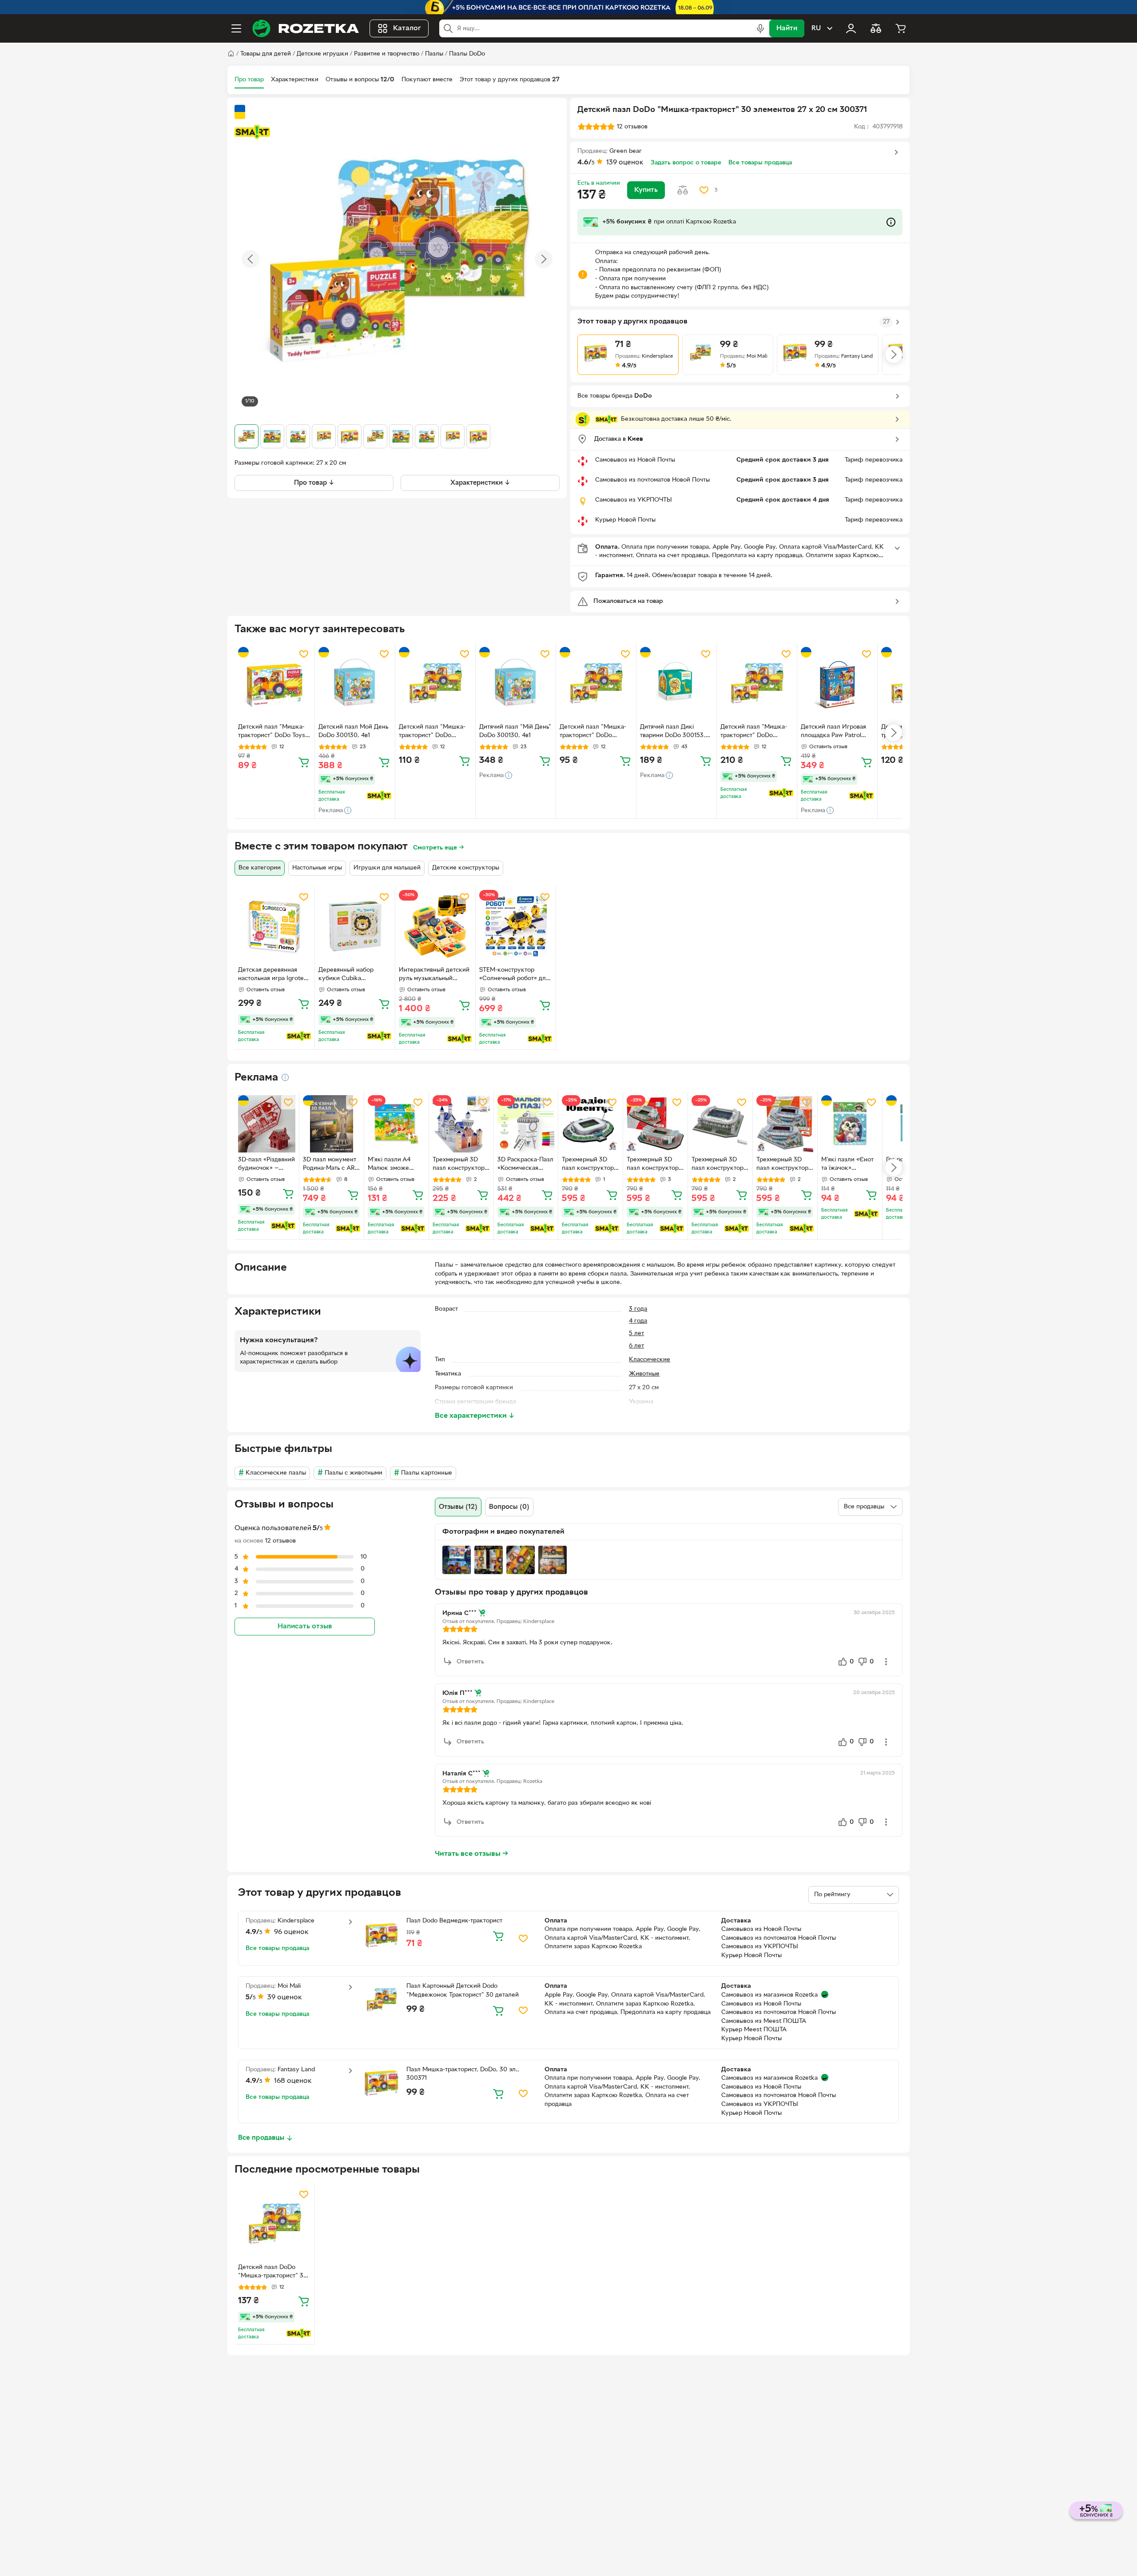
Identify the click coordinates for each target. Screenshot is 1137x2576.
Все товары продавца (760, 163)
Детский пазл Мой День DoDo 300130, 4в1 (353, 731)
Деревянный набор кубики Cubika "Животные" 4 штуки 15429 (349, 975)
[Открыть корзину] (901, 28)
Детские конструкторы (466, 868)
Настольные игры (317, 868)
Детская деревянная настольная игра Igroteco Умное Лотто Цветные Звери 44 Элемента (274, 975)
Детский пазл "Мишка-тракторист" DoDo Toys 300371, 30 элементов (272, 732)
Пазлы (434, 54)
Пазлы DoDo (467, 54)
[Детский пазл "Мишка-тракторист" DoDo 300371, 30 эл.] (435, 683)
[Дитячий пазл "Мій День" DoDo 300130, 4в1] (516, 683)
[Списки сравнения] (876, 28)
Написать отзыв (305, 1626)
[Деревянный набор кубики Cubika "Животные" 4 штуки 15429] (355, 926)
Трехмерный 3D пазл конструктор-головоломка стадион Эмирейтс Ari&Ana (783, 1165)
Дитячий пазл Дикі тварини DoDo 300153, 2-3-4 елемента (673, 732)
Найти (787, 28)
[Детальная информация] (285, 1077)
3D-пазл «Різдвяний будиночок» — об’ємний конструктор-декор (266, 1165)
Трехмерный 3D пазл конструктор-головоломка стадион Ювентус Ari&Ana (589, 1165)
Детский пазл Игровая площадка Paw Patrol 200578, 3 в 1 (833, 732)
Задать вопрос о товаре (686, 163)
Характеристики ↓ (480, 483)
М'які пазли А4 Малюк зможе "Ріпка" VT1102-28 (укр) (394, 1165)
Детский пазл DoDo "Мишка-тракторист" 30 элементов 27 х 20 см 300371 (273, 2273)
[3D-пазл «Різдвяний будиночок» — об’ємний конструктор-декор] (267, 1124)
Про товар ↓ (314, 483)
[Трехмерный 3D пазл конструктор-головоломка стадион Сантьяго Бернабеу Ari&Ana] (720, 1124)
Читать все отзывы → (472, 1854)
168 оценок (293, 2081)
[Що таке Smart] (252, 132)
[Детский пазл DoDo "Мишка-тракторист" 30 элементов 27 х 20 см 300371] (274, 2224)
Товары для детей (266, 54)
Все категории (260, 868)
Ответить (470, 1662)
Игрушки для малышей (387, 868)
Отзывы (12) (458, 1507)
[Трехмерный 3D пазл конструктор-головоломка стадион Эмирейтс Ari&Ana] (785, 1124)
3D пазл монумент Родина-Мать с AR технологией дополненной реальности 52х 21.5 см (330, 1165)
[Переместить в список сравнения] (683, 190)
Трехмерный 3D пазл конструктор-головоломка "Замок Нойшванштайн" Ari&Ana (460, 1165)
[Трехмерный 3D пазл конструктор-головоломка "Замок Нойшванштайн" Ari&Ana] (461, 1124)
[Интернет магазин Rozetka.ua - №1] (306, 28)
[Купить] (304, 762)
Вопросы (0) (509, 1507)
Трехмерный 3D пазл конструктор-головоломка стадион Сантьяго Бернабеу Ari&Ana (719, 1165)
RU (816, 28)
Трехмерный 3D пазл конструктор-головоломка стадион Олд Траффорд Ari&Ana (654, 1165)
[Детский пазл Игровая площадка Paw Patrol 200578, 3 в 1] (837, 683)
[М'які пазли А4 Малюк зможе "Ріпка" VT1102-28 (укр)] (396, 1124)
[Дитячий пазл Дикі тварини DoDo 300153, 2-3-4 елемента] (676, 683)
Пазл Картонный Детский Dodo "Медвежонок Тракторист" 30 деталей (463, 1991)
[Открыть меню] (236, 28)
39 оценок (285, 1998)
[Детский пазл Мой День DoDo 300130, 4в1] (355, 683)
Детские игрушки (322, 54)
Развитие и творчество (387, 54)
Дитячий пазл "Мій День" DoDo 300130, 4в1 (515, 731)
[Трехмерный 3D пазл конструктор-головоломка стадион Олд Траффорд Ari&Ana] (655, 1124)
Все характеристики (475, 1416)
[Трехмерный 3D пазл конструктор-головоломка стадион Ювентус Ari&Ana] (590, 1124)
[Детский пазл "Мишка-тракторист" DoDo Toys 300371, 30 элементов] (274, 683)
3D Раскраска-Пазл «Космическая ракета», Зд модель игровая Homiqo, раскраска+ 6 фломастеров (525, 1165)
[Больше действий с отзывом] (886, 1662)
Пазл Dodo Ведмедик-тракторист (454, 1921)
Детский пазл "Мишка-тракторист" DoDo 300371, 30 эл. (432, 732)
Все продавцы (261, 2138)
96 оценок (291, 1932)
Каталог (407, 28)
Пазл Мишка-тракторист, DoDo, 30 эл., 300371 (463, 2074)
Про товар (249, 80)
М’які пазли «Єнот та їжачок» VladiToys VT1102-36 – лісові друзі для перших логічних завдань (847, 1165)
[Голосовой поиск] (760, 28)
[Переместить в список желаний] (704, 190)
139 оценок (625, 163)
